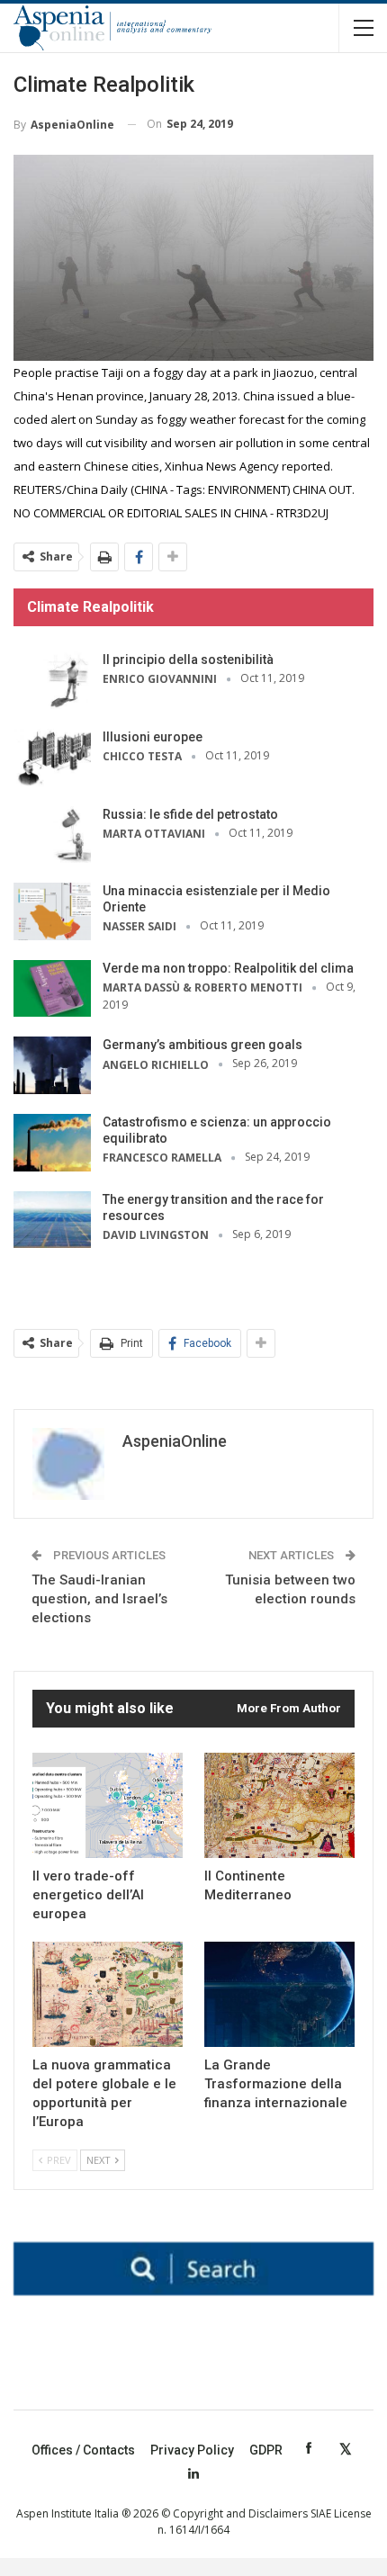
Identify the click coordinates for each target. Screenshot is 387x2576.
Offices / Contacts (83, 2450)
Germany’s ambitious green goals (202, 1045)
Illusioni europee (153, 737)
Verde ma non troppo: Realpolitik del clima (228, 968)
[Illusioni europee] (52, 758)
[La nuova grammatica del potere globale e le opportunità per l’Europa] (108, 1994)
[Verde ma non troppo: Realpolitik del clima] (52, 989)
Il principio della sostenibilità (188, 660)
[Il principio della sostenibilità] (52, 680)
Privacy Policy (192, 2450)
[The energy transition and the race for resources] (52, 1220)
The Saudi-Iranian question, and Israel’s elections (99, 1599)
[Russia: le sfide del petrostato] (52, 835)
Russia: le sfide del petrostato (190, 814)
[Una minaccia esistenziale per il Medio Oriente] (52, 911)
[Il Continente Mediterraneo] (279, 1805)
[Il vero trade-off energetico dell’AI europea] (108, 1805)
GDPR (266, 2450)
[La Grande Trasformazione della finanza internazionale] (279, 1994)
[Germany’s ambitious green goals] (52, 1065)
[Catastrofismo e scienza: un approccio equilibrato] (52, 1143)
